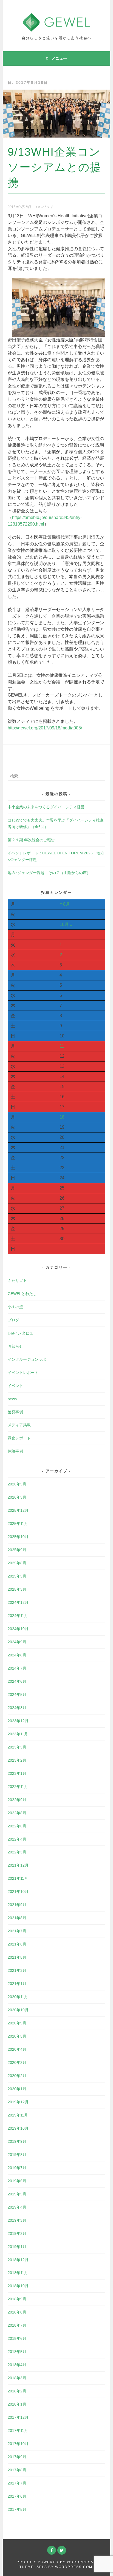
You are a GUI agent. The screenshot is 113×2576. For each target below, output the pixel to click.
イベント (15, 1386)
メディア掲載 (19, 1425)
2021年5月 (17, 1957)
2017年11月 (18, 2430)
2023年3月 (17, 1747)
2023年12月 (18, 1721)
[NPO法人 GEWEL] (57, 28)
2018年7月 (17, 2325)
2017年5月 (17, 2509)
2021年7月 (17, 1931)
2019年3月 (17, 2220)
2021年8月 (17, 1918)
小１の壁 (15, 1307)
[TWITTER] (62, 2550)
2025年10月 (18, 1537)
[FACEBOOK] (52, 2550)
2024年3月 (17, 1708)
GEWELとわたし (22, 1294)
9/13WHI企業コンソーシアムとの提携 (55, 167)
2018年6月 (17, 2338)
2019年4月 (17, 2207)
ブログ (13, 1320)
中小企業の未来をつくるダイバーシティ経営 (46, 807)
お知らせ (15, 1346)
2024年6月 (17, 1681)
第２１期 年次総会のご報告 (31, 840)
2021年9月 (17, 1905)
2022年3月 (17, 1852)
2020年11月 (18, 1997)
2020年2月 (17, 2076)
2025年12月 (18, 1510)
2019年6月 (17, 2181)
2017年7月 (17, 2483)
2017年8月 (17, 2470)
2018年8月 (17, 2312)
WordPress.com (74, 2567)
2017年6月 (17, 2496)
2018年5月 (17, 2352)
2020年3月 (17, 2062)
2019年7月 (17, 2168)
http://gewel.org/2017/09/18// (45, 728)
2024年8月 (17, 1655)
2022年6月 (17, 1826)
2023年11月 (18, 1734)
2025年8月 (17, 1563)
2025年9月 (17, 1550)
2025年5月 (17, 1576)
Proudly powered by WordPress (55, 2562)
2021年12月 (18, 1865)
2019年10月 (18, 2128)
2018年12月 (18, 2260)
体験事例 (15, 1451)
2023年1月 (17, 1773)
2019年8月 (17, 2155)
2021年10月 (18, 1892)
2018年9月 (17, 2299)
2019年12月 (18, 2102)
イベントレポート (23, 1373)
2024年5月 (17, 1694)
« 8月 (65, 904)
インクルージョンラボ (27, 1359)
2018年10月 (18, 2286)
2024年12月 (18, 1602)
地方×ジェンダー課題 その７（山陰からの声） (49, 873)
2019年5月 (17, 2194)
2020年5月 (17, 2036)
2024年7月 (17, 1668)
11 (62, 1046)
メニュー (59, 58)
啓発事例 (15, 1412)
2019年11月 (18, 2115)
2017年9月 (17, 2457)
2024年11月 (18, 1616)
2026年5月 (17, 1484)
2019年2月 (17, 2233)
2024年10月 (18, 1629)
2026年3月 (17, 1497)
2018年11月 (18, 2273)
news (12, 1399)
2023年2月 (17, 1760)
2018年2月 (17, 2391)
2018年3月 (17, 2378)
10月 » (66, 924)
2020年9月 (17, 2023)
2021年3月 (17, 1970)
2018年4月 (17, 2365)
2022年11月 (18, 1787)
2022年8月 (17, 1813)
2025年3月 (17, 1589)
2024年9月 (17, 1642)
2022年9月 (17, 1800)
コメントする (44, 207)
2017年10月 (18, 2444)
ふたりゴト (17, 1280)
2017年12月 (18, 2417)
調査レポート (19, 1438)
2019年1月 (17, 2247)
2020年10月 (18, 2010)
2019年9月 (17, 2141)
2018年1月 (17, 2404)
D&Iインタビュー (22, 1333)
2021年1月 (17, 1984)
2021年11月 (18, 1878)
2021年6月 (17, 1944)
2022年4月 (17, 1839)
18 (62, 1117)
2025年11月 (18, 1524)
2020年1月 (17, 2089)
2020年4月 (17, 2049)
